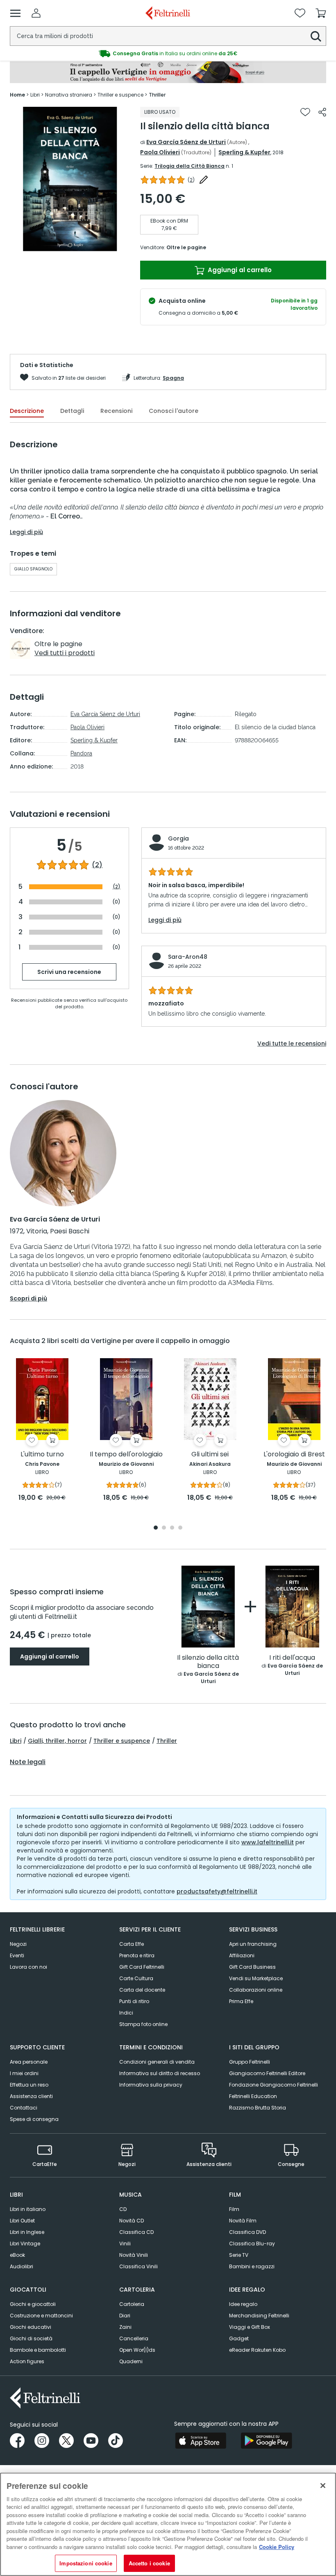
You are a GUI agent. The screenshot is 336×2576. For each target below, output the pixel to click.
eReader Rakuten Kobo (257, 2350)
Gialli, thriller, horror (57, 1741)
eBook (17, 2255)
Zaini (125, 2327)
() (191, 180)
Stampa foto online (143, 2024)
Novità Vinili (134, 2255)
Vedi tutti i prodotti (65, 653)
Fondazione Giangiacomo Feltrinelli (274, 2085)
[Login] (36, 13)
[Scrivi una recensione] (204, 180)
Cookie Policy (277, 2547)
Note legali (28, 1762)
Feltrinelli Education (253, 2096)
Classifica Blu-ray (252, 2244)
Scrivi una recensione (69, 972)
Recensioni (116, 411)
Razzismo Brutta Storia (258, 2108)
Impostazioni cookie (86, 2563)
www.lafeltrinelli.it (268, 1842)
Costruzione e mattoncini (41, 2316)
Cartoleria (132, 2304)
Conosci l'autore (174, 411)
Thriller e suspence (122, 1741)
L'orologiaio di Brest (294, 1455)
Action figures (27, 2361)
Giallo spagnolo (33, 569)
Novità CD (132, 2221)
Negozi (18, 1944)
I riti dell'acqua (292, 1658)
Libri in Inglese (27, 2232)
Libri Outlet (22, 2221)
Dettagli (72, 411)
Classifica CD (136, 2232)
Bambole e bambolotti (38, 2350)
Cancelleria (134, 2338)
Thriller (167, 1741)
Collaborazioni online (256, 1990)
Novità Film (243, 2221)
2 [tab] (164, 1528)
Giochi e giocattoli (33, 2304)
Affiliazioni (242, 1955)
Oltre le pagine (186, 247)
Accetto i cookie (149, 2563)
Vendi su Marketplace (256, 1978)
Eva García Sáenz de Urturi (186, 142)
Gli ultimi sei (210, 1455)
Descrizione (27, 411)
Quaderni (131, 2361)
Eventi (17, 1955)
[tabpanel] (70, 179)
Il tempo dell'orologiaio (126, 1455)
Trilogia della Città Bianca (190, 166)
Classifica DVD (247, 2232)
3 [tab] (172, 1528)
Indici (126, 2013)
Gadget (239, 2338)
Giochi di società (31, 2338)
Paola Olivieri (160, 152)
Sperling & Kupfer (244, 152)
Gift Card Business (252, 1967)
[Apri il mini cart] (321, 13)
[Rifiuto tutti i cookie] (323, 2486)
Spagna (173, 378)
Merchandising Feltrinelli (259, 2316)
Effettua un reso (29, 2085)
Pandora (81, 753)
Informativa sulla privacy (151, 2085)
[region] (168, 2524)
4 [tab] (180, 1528)
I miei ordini (24, 2073)
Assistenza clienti (31, 2096)
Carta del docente (142, 1990)
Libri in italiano (28, 2209)
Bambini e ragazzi (252, 2266)
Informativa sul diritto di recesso (160, 2073)
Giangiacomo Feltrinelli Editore (267, 2073)
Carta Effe (132, 1944)
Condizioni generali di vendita (157, 2062)
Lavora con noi (28, 1967)
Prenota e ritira (137, 1955)
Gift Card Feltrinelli (142, 1967)
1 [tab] (70, 245)
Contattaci (24, 2108)
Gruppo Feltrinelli (250, 2062)
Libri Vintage (25, 2244)
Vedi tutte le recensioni (292, 1043)
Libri (16, 1741)
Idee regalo (243, 2304)
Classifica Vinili (138, 2266)
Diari (125, 2316)
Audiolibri (22, 2266)
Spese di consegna (34, 2119)
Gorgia (178, 838)
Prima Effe (241, 2001)
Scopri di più (28, 1298)
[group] (168, 54)
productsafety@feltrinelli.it (217, 1891)
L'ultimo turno (42, 1455)
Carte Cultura (136, 1978)
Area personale (29, 2062)
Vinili (125, 2244)
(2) (97, 865)
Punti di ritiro (134, 2001)
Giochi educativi (31, 2327)
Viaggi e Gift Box (250, 2327)
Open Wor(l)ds (137, 2350)
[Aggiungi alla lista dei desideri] (305, 112)
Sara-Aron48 (188, 957)
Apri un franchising (253, 1944)
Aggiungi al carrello (239, 270)
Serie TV (239, 2255)
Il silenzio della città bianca (208, 1662)
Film (234, 2209)
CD (123, 2209)
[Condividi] (322, 112)
